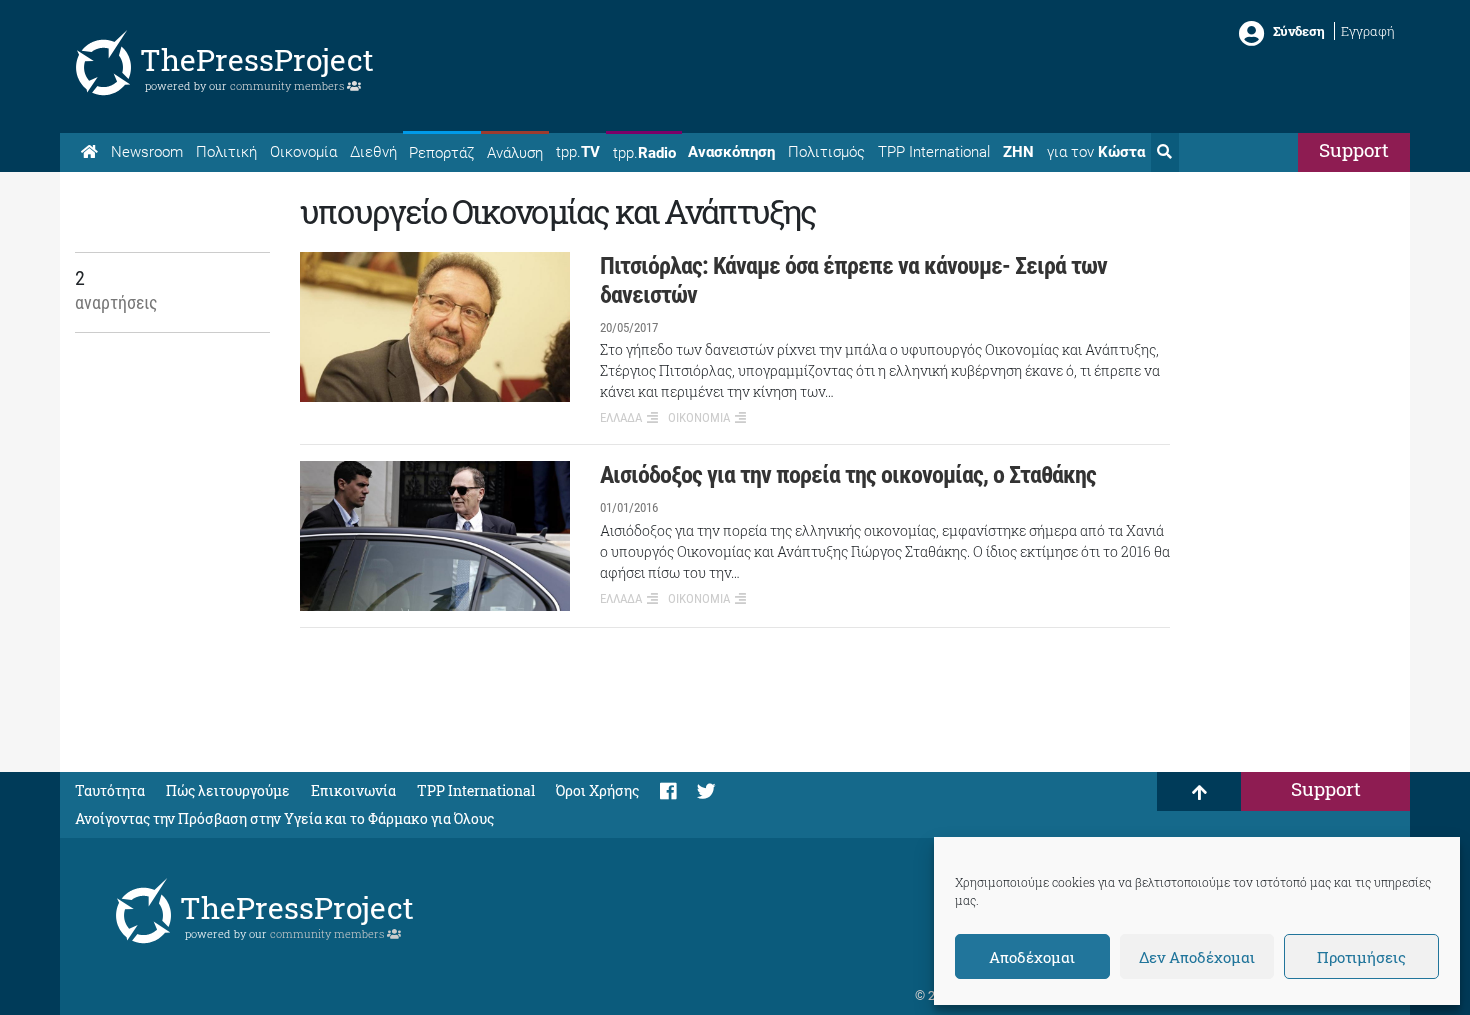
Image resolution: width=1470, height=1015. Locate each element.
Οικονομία (303, 152)
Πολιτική (226, 152)
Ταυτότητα (110, 790)
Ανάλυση (515, 153)
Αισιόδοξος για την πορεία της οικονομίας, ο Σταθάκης (848, 475)
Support (1354, 149)
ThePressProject (257, 59)
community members (288, 85)
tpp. (578, 152)
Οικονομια (699, 417)
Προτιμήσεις (1361, 957)
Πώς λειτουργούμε (228, 790)
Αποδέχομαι (1032, 957)
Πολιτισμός (826, 152)
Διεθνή (373, 152)
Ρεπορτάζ (441, 153)
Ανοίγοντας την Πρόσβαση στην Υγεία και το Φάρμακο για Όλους (284, 818)
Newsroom (147, 152)
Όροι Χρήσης (597, 790)
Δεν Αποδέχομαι (1197, 957)
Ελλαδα (621, 417)
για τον (1096, 152)
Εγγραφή (1368, 31)
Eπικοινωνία (353, 790)
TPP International (934, 152)
